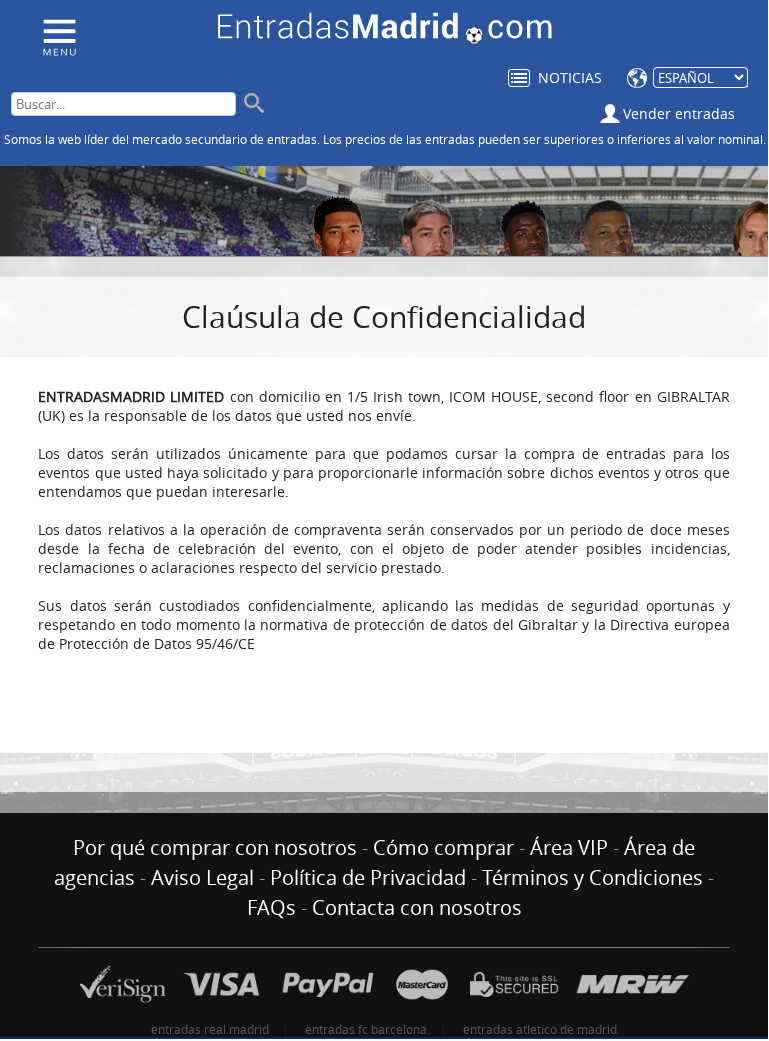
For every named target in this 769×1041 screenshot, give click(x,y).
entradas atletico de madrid (540, 1029)
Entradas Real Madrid (385, 29)
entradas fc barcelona (366, 1029)
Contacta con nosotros (417, 907)
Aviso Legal (202, 877)
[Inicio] (58, 36)
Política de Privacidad (368, 877)
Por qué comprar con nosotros (215, 847)
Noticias (570, 77)
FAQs (271, 907)
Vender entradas (679, 113)
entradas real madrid (210, 1029)
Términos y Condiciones (592, 877)
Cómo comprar (443, 847)
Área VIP (569, 847)
